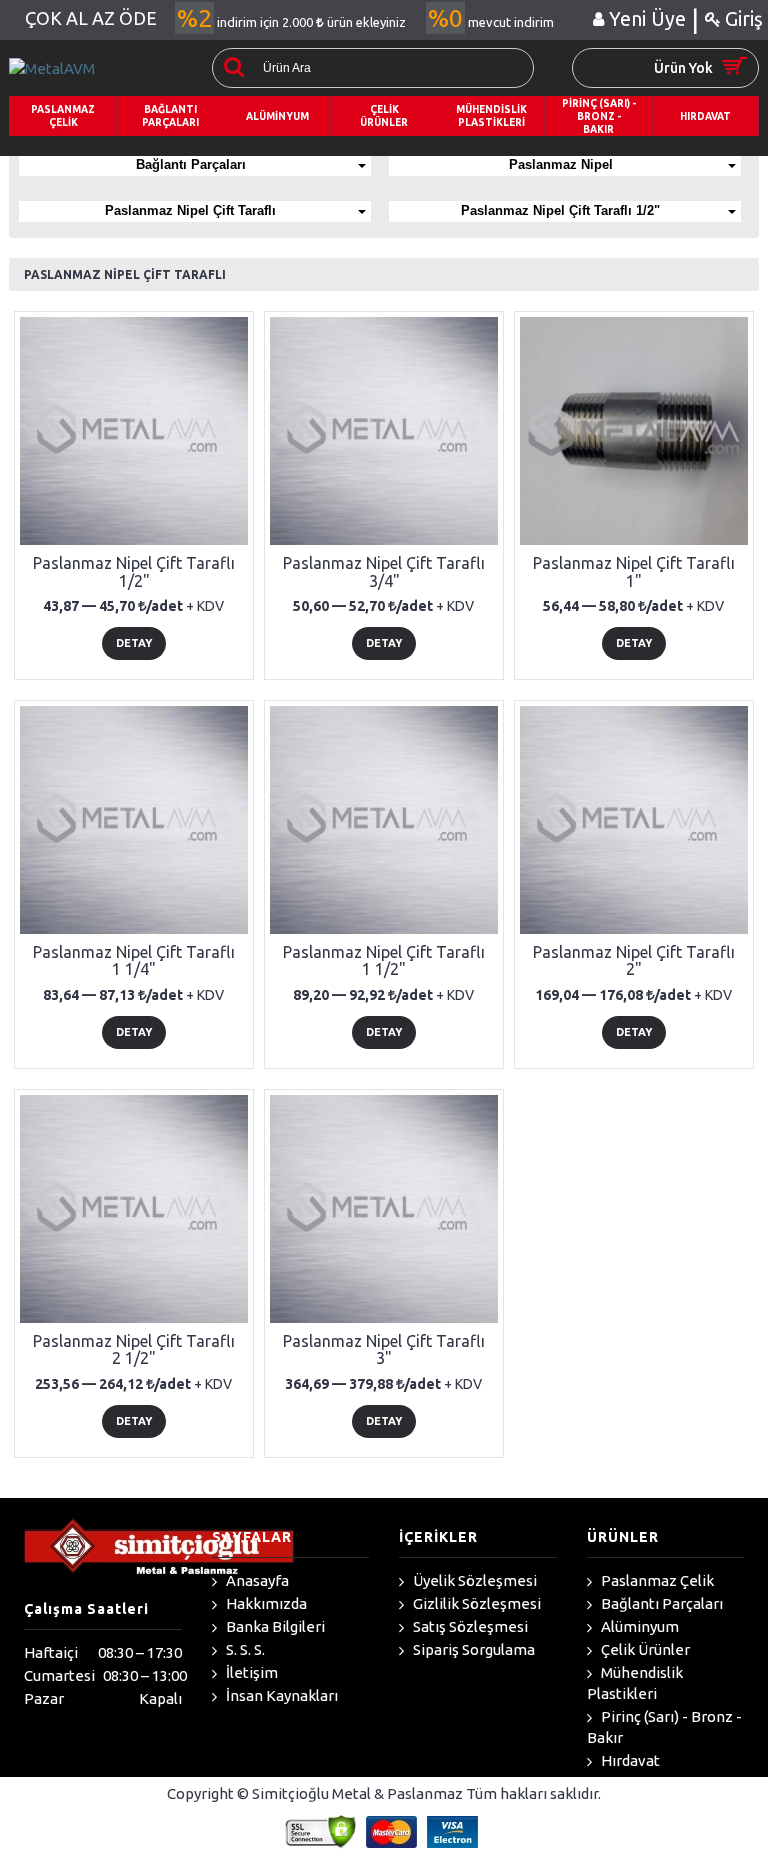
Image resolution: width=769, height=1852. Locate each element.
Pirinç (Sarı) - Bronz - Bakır (664, 1727)
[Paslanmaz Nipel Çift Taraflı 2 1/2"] (134, 1209)
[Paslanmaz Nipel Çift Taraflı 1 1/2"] (384, 820)
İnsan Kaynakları (280, 1695)
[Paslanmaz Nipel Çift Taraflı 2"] (634, 820)
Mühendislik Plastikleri (635, 1683)
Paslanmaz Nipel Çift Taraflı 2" (634, 961)
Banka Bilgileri (274, 1626)
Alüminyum (638, 1626)
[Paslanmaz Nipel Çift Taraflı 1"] (634, 431)
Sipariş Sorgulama (472, 1649)
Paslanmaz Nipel (561, 164)
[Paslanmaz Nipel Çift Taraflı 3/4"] (384, 431)
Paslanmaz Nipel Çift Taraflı (190, 210)
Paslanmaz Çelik (656, 1580)
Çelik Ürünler (644, 1649)
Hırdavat (629, 1760)
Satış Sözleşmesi (469, 1626)
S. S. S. (244, 1649)
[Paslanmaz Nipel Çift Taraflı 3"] (384, 1209)
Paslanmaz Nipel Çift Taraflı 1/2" (560, 210)
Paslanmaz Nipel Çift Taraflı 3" (384, 1350)
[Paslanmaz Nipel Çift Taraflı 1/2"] (134, 431)
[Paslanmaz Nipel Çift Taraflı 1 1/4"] (134, 820)
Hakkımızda (265, 1603)
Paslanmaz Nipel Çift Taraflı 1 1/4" (134, 961)
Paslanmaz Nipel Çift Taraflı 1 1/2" (384, 961)
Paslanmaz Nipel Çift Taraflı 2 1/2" (134, 1350)
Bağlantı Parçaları (191, 164)
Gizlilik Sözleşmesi (475, 1603)
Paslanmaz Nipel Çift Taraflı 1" (634, 572)
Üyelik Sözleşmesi (473, 1580)
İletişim (250, 1672)
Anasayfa (256, 1580)
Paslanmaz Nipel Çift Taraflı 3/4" (384, 572)
